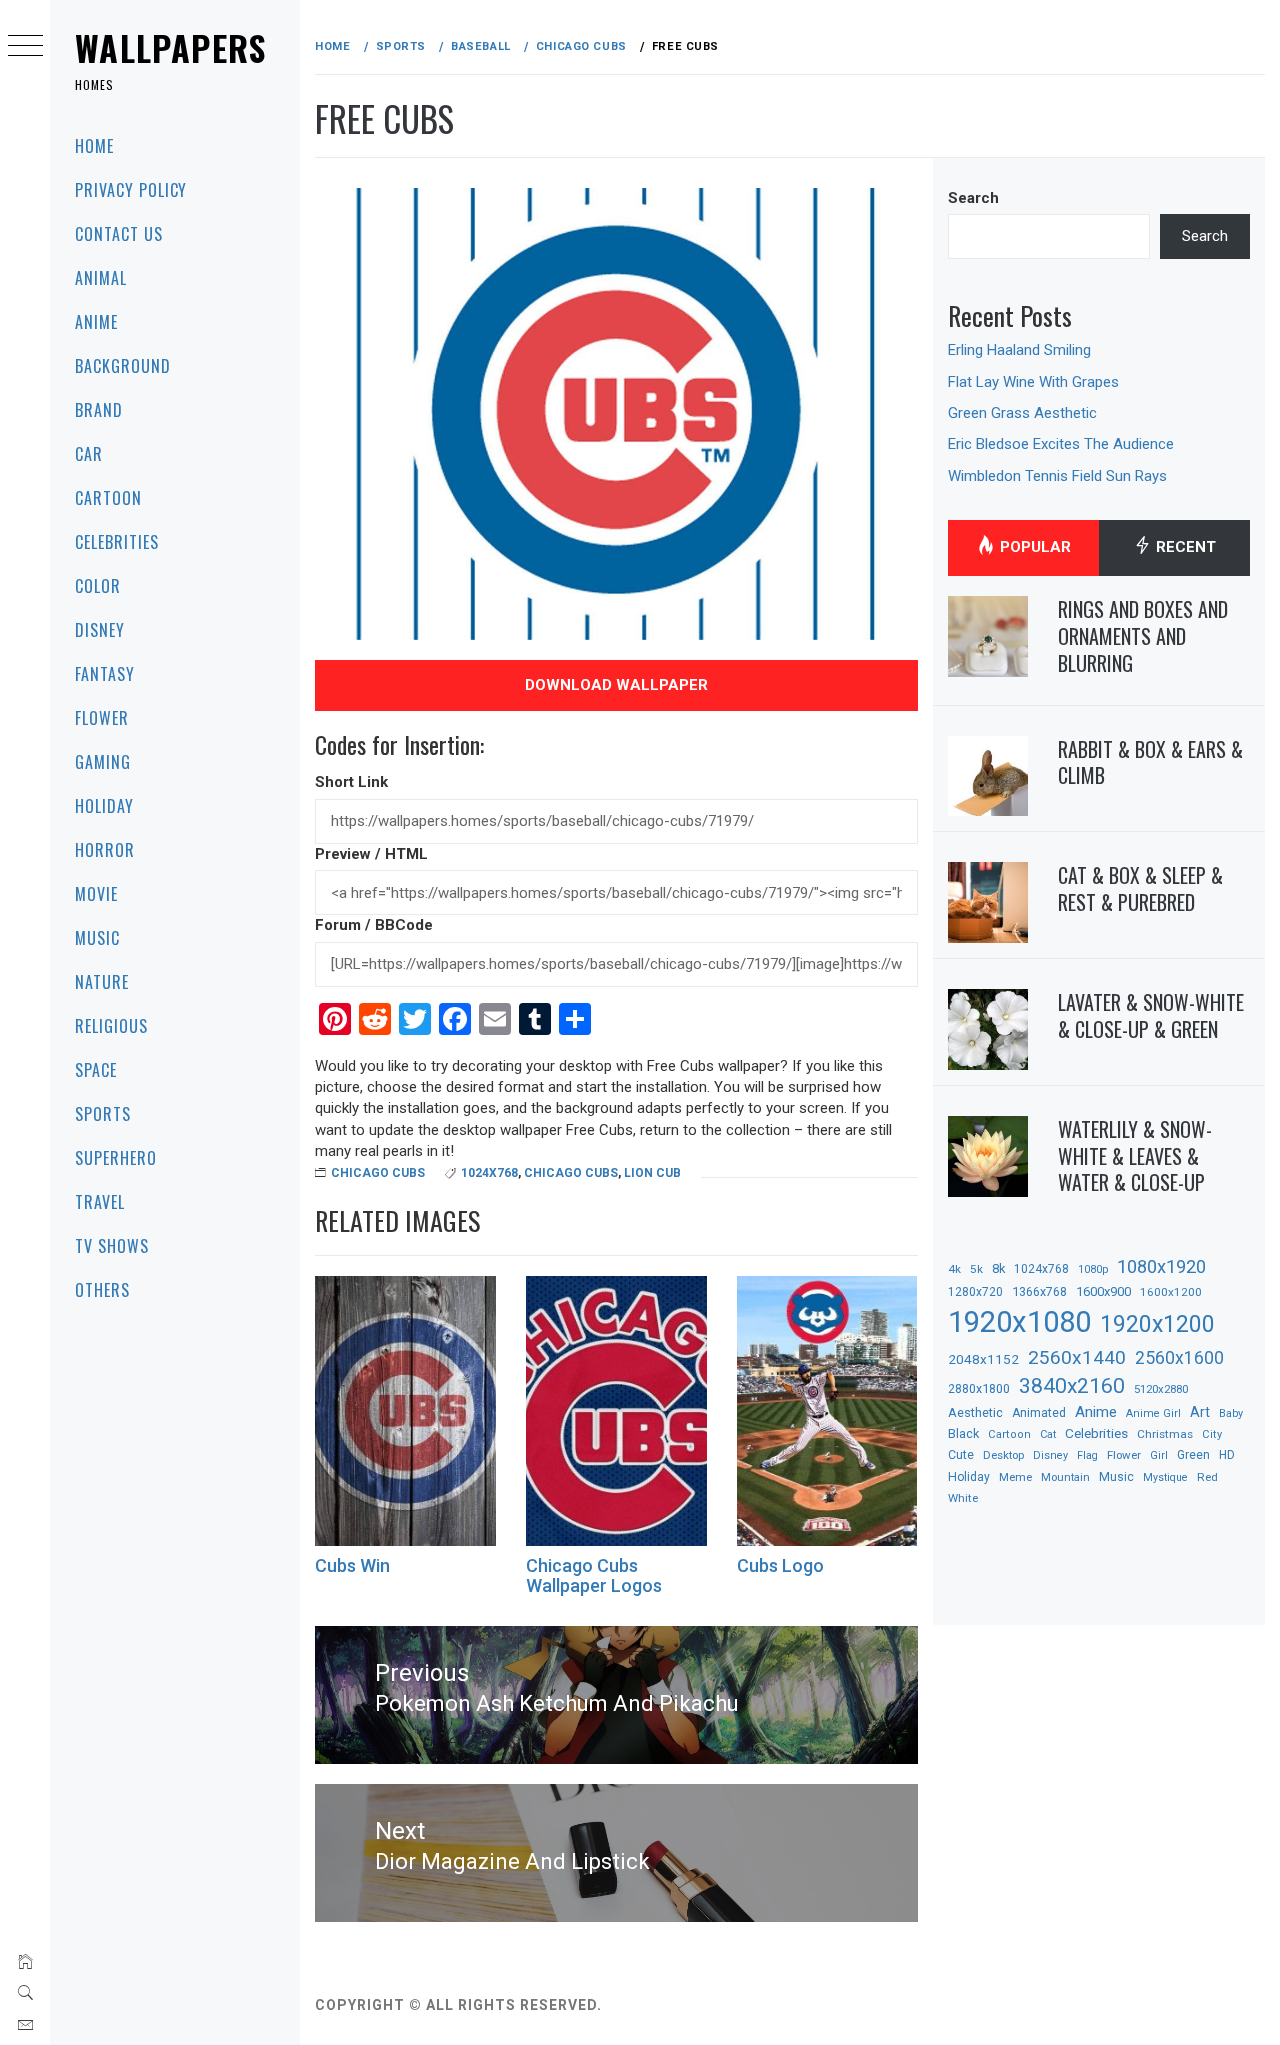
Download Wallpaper (616, 685)
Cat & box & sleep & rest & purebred (1140, 888)
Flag (1087, 1455)
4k (954, 1269)
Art (1200, 1412)
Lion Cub (652, 1173)
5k (976, 1269)
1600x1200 (1171, 1292)
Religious (111, 1026)
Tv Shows (112, 1246)
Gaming (103, 762)
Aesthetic (975, 1412)
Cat (1048, 1434)
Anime (96, 322)
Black (963, 1433)
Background (123, 366)
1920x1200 (1157, 1324)
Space (96, 1070)
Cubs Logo (780, 1565)
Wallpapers (171, 47)
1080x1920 (1161, 1266)
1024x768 (489, 1173)
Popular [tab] (1033, 547)
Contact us (119, 234)
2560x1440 (1077, 1357)
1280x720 (975, 1292)
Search (973, 198)
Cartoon (108, 498)
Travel (100, 1202)
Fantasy (105, 674)
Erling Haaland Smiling (1019, 350)
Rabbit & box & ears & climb (1150, 762)
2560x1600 (1179, 1358)
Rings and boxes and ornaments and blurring (1143, 635)
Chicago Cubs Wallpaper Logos (594, 1575)
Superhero (116, 1158)
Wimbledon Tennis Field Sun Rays (1057, 476)
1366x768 (1039, 1291)
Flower (102, 718)
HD (1227, 1455)
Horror (105, 850)
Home (94, 146)
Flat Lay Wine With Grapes (1033, 382)
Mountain (1065, 1477)
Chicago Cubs (378, 1173)
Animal (101, 278)
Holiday (104, 806)
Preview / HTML (371, 854)
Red (1207, 1477)
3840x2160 (1072, 1385)
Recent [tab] (1184, 547)
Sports (103, 1114)
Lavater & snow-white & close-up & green (1151, 1015)
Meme (1015, 1477)
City (1212, 1434)
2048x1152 (983, 1359)
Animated (1039, 1413)
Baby (1231, 1413)
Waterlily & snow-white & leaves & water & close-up (1135, 1155)
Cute (961, 1455)
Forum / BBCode (374, 925)
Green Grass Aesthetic (1022, 413)
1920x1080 (1019, 1322)
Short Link (351, 782)
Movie (96, 894)
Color (98, 586)
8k (998, 1268)
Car (89, 454)
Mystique (1165, 1477)
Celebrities (117, 542)
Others (102, 1290)
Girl (1159, 1455)
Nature (102, 982)
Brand (99, 410)
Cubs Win (352, 1565)
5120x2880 (1161, 1389)
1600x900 (1103, 1291)
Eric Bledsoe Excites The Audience (1061, 444)
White (963, 1498)
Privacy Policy (131, 190)
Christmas (1165, 1434)
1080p (1093, 1269)
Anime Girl (1153, 1413)
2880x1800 (979, 1388)
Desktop (1003, 1455)
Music (97, 938)
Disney (100, 630)
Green (1193, 1455)
